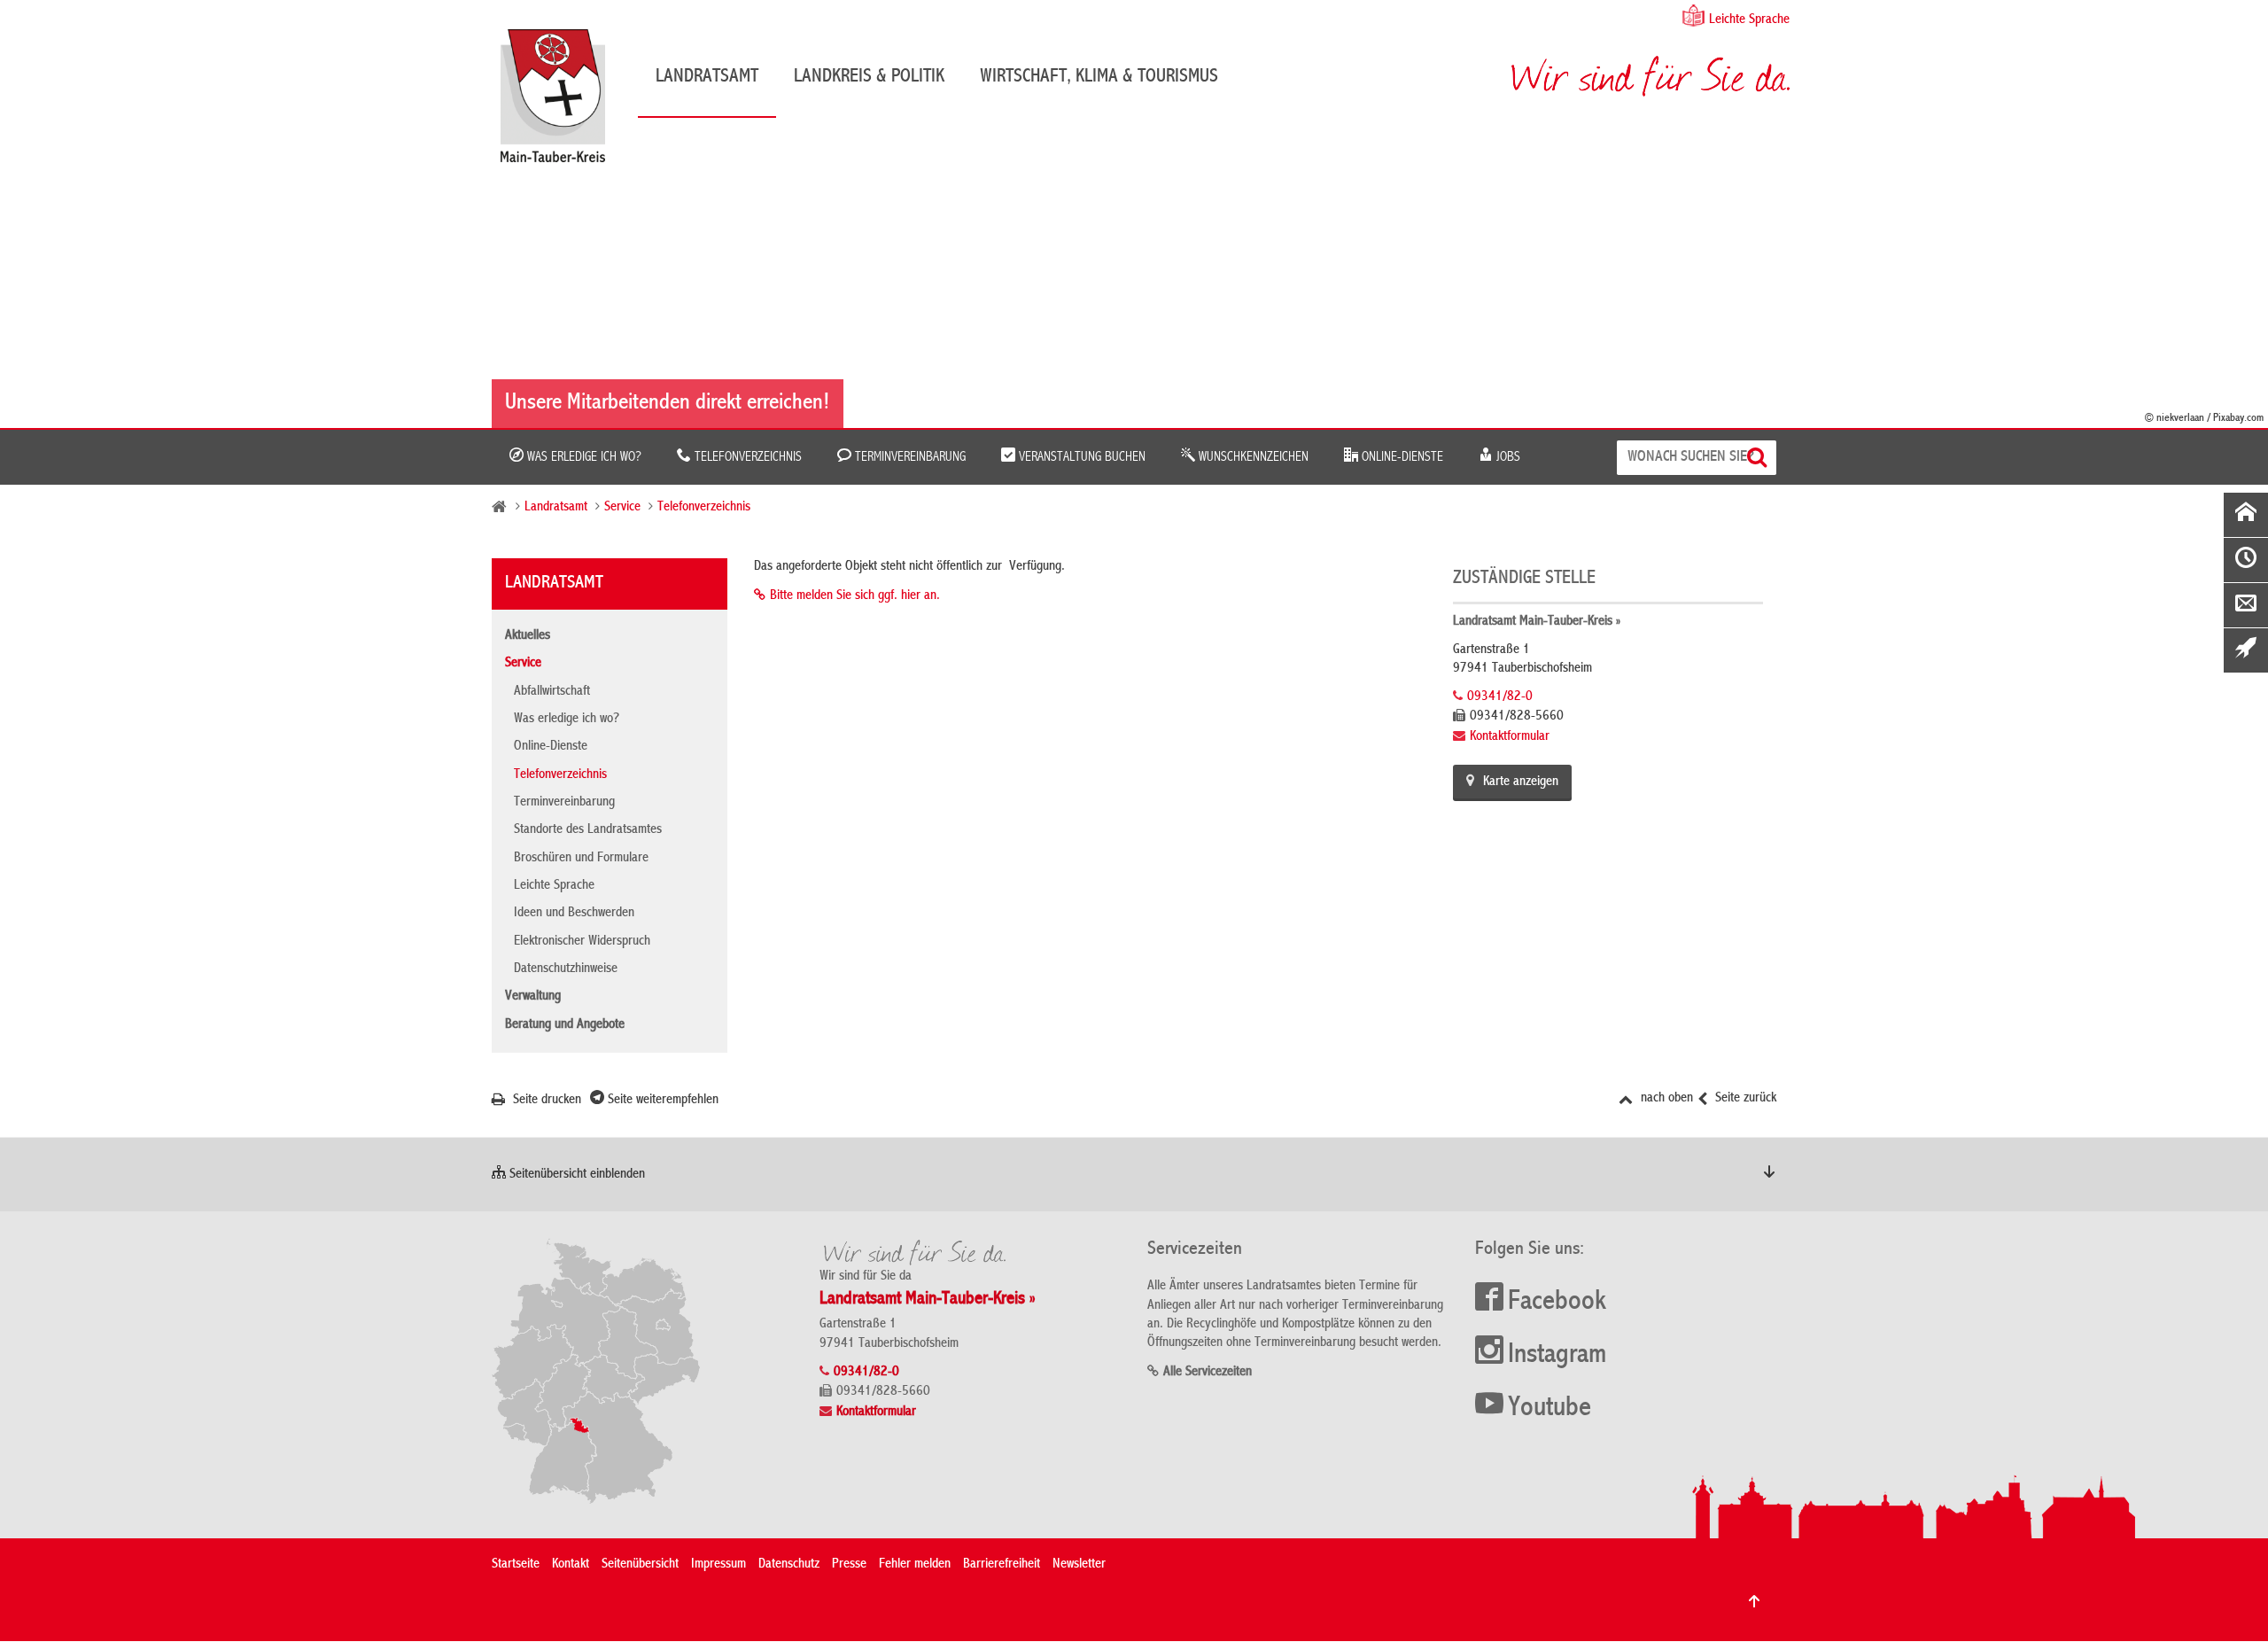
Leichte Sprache (1749, 20)
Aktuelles (528, 636)
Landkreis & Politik (869, 77)
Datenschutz (789, 1565)
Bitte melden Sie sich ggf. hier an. (855, 596)
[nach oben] (1754, 1601)
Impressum (718, 1565)
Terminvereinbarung (909, 457)
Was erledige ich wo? (583, 457)
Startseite (516, 1565)
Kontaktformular (1510, 737)
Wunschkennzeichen (1252, 457)
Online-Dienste (1401, 457)
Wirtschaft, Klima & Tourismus (1099, 77)
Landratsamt (707, 77)
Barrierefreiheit (1002, 1565)
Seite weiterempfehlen (661, 1101)
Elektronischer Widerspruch (582, 942)
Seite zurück (1744, 1099)
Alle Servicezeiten (1208, 1373)
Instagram (1557, 1356)
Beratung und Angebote (565, 1025)
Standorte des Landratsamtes (588, 830)
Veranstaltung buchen (1080, 457)
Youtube (1550, 1409)
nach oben (1665, 1099)
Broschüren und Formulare (581, 859)
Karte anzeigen (1521, 782)
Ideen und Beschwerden (574, 914)
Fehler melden (915, 1565)
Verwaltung (533, 997)
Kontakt (571, 1565)
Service (622, 508)
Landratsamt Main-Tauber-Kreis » (1537, 622)
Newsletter (1079, 1565)
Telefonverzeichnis (746, 457)
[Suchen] (1759, 458)
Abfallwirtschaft (552, 692)
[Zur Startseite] (562, 102)
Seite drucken (545, 1101)
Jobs (1507, 457)
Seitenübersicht (640, 1565)
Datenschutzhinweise (566, 969)
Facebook (1557, 1303)
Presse (849, 1565)
